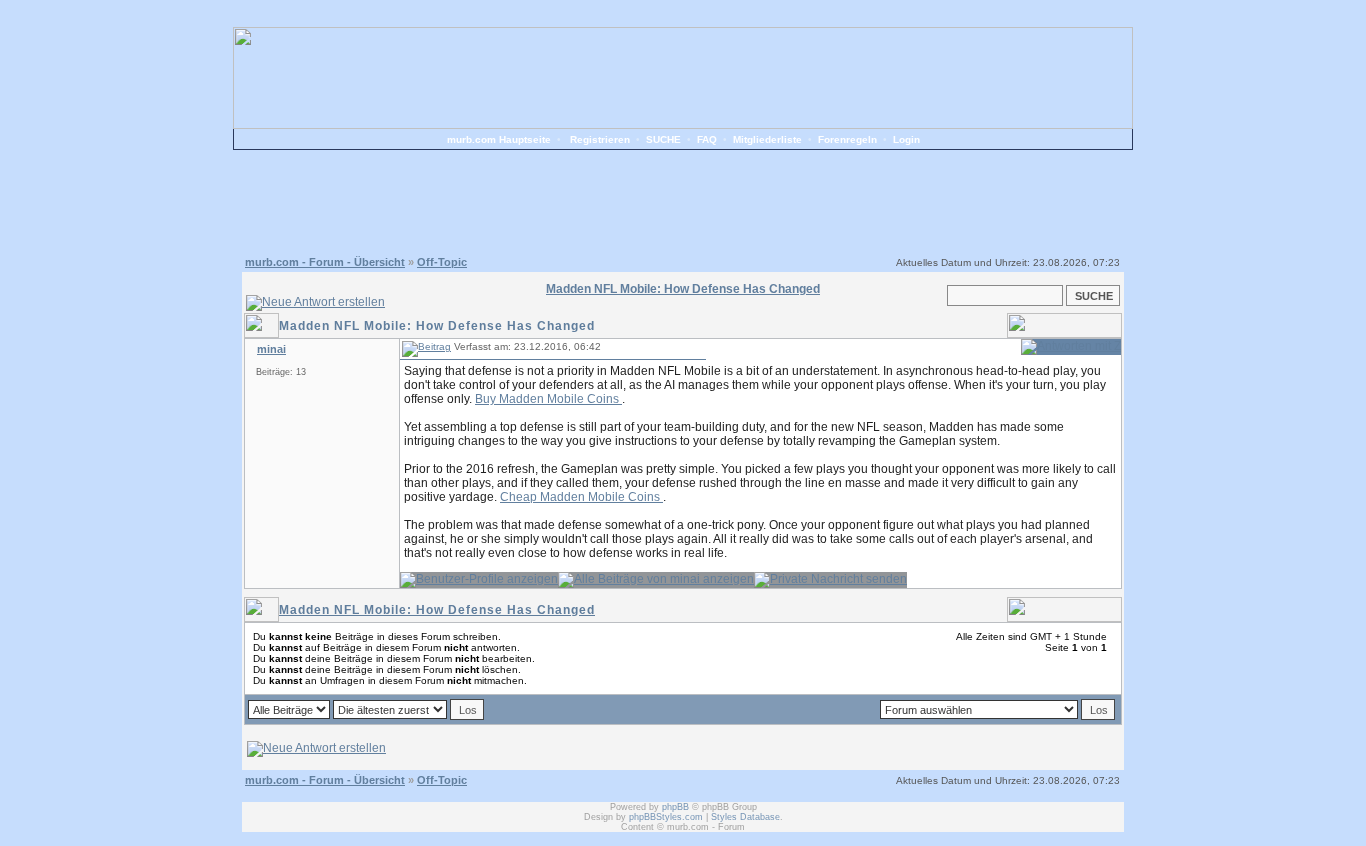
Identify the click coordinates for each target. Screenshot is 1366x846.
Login (906, 139)
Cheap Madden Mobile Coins (581, 497)
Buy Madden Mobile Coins (548, 399)
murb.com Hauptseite (499, 139)
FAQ (707, 139)
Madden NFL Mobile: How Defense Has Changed (437, 610)
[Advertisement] (683, 200)
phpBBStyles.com (666, 817)
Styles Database (745, 817)
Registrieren (600, 139)
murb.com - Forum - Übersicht (325, 262)
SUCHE (663, 139)
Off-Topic (442, 262)
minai (271, 349)
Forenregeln (847, 139)
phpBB (675, 807)
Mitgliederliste (767, 139)
